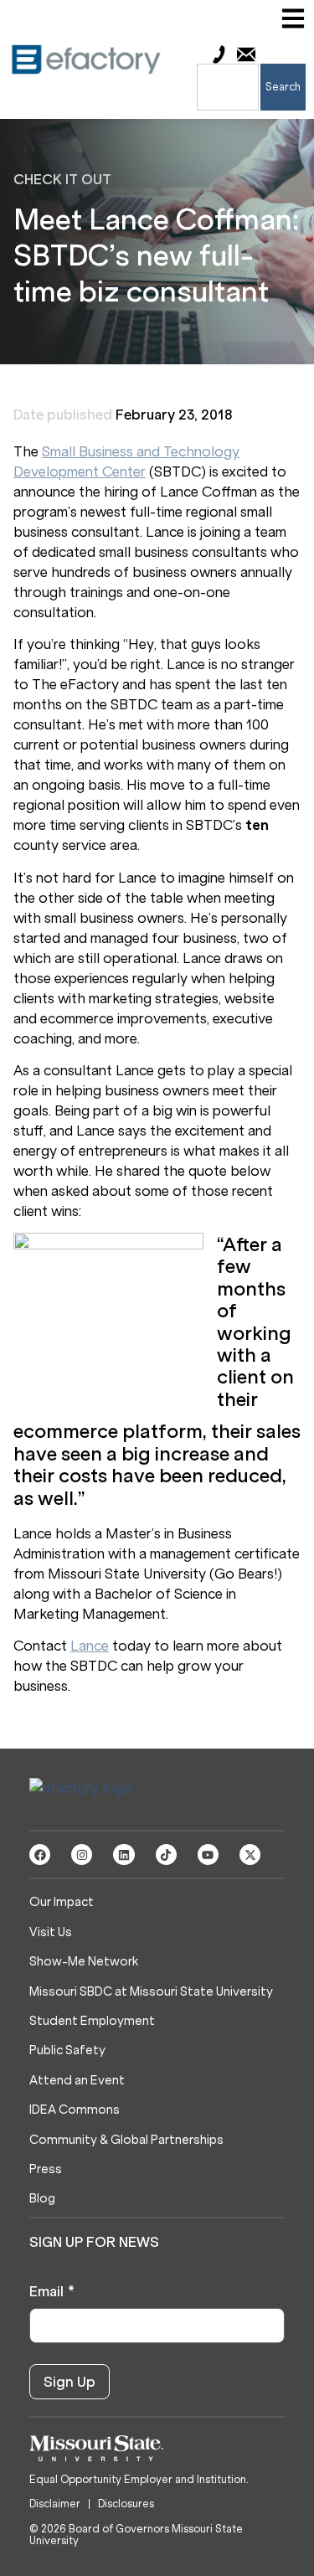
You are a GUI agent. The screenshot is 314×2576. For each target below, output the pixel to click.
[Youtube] (208, 1855)
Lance (90, 1646)
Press (46, 2169)
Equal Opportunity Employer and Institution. (139, 2479)
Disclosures (126, 2504)
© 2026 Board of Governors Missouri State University (136, 2535)
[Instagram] (82, 1855)
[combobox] (228, 87)
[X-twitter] (250, 1855)
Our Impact (62, 1902)
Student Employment (92, 2021)
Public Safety (67, 2050)
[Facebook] (40, 1855)
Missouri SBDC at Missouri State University (151, 1992)
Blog (42, 2199)
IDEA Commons (75, 2110)
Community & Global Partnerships (126, 2140)
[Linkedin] (124, 1855)
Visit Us (51, 1932)
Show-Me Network (84, 1962)
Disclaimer (55, 2504)
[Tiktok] (166, 1855)
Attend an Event (77, 2081)
